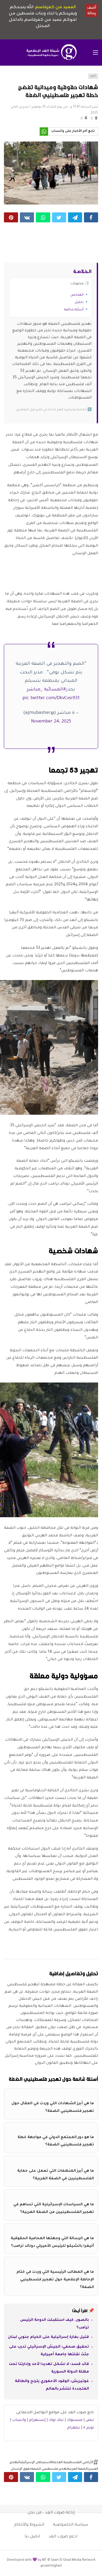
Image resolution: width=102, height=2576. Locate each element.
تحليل (79, 302)
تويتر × (89, 2428)
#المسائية (55, 690)
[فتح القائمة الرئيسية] (95, 53)
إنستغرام (37, 2420)
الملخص (77, 295)
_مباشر (35, 690)
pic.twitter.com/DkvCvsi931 (51, 698)
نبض (90, 2420)
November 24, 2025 (51, 722)
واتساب (19, 2420)
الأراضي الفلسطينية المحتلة (73, 2463)
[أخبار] (9, 78)
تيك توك (56, 2420)
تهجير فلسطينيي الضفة (49, 2469)
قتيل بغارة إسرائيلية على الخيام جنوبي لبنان (48, 2337)
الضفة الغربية (78, 2469)
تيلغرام (74, 2428)
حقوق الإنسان (21, 2469)
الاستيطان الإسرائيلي (36, 2463)
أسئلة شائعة (74, 310)
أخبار (93, 76)
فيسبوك (75, 2420)
